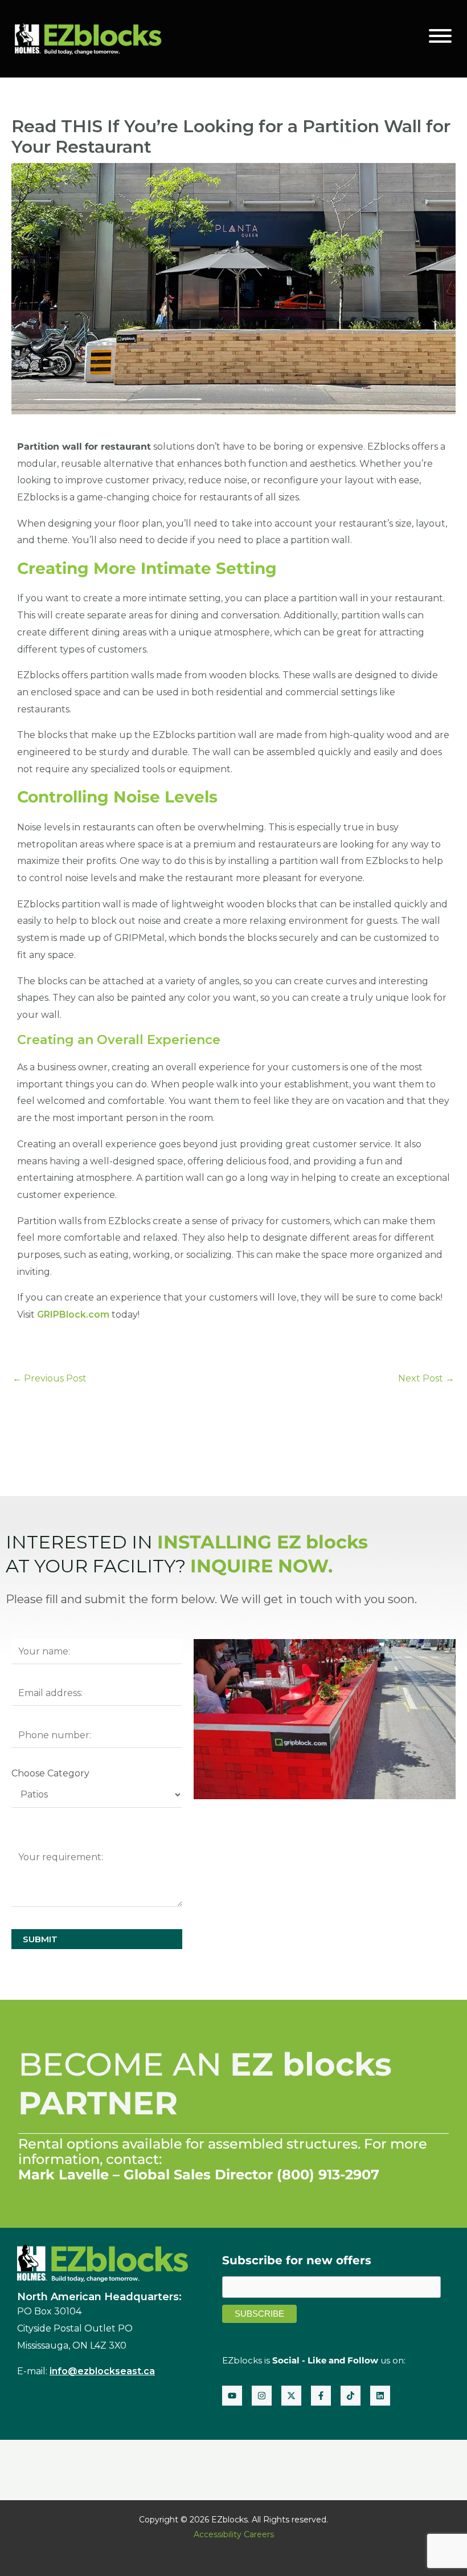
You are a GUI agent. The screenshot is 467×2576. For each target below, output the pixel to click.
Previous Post (50, 1378)
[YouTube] (232, 2396)
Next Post (426, 1378)
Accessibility (218, 2534)
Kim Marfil (269, 2552)
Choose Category (50, 1773)
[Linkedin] (380, 2396)
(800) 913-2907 (328, 2174)
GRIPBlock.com (73, 1315)
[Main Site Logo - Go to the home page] (88, 38)
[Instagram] (262, 2396)
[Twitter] (291, 2396)
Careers (259, 2534)
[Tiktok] (351, 2396)
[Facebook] (321, 2396)
